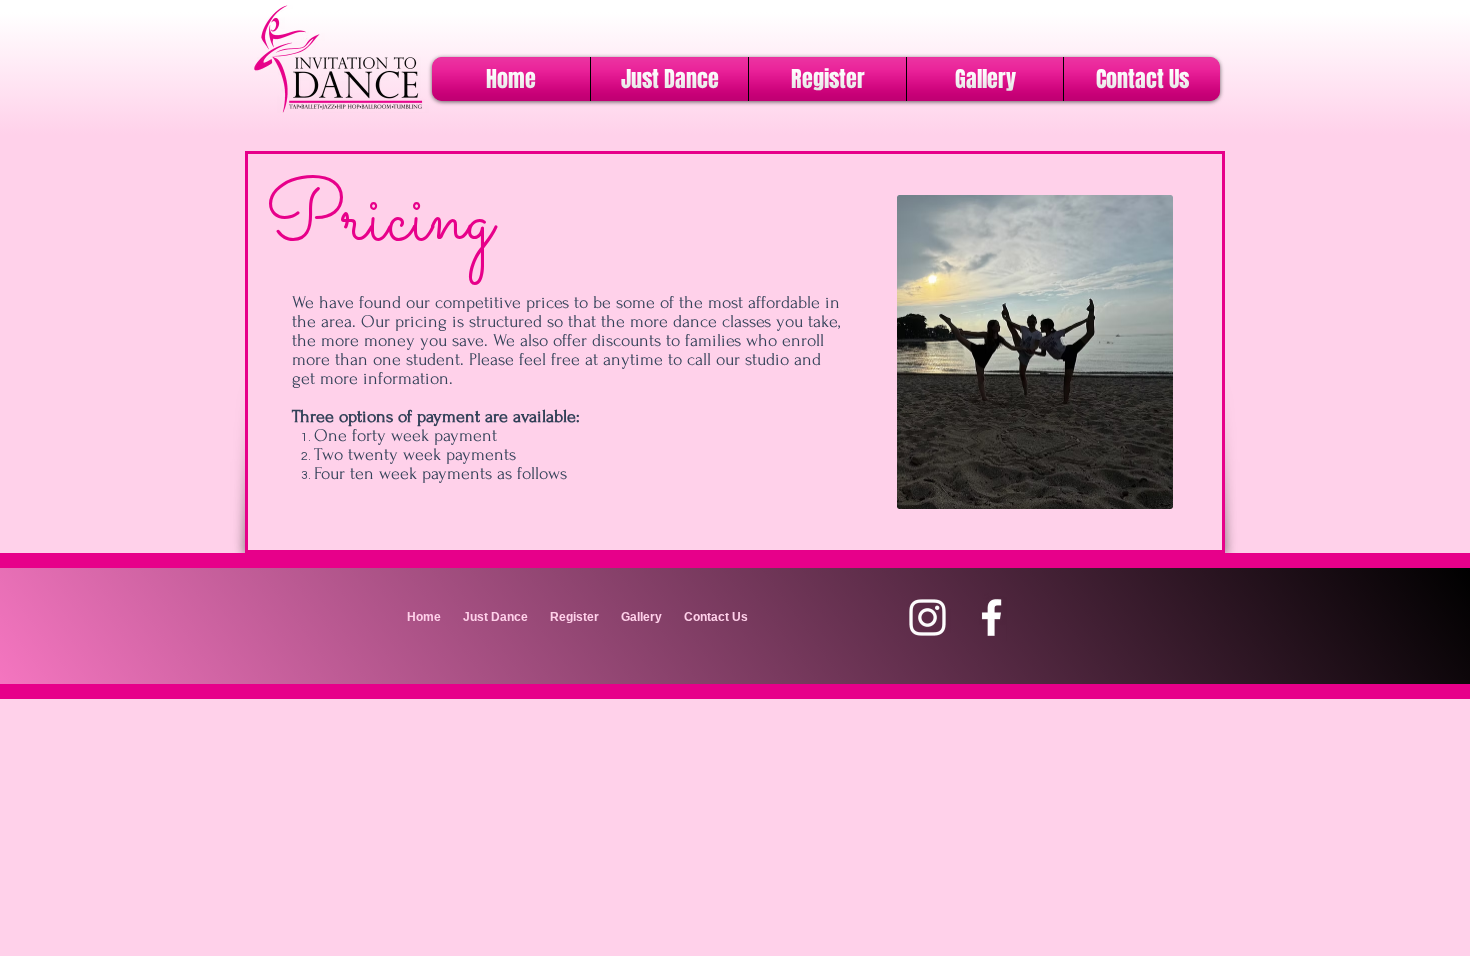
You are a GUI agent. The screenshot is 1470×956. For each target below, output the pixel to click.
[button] (669, 79)
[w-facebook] (991, 617)
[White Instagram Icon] (927, 617)
